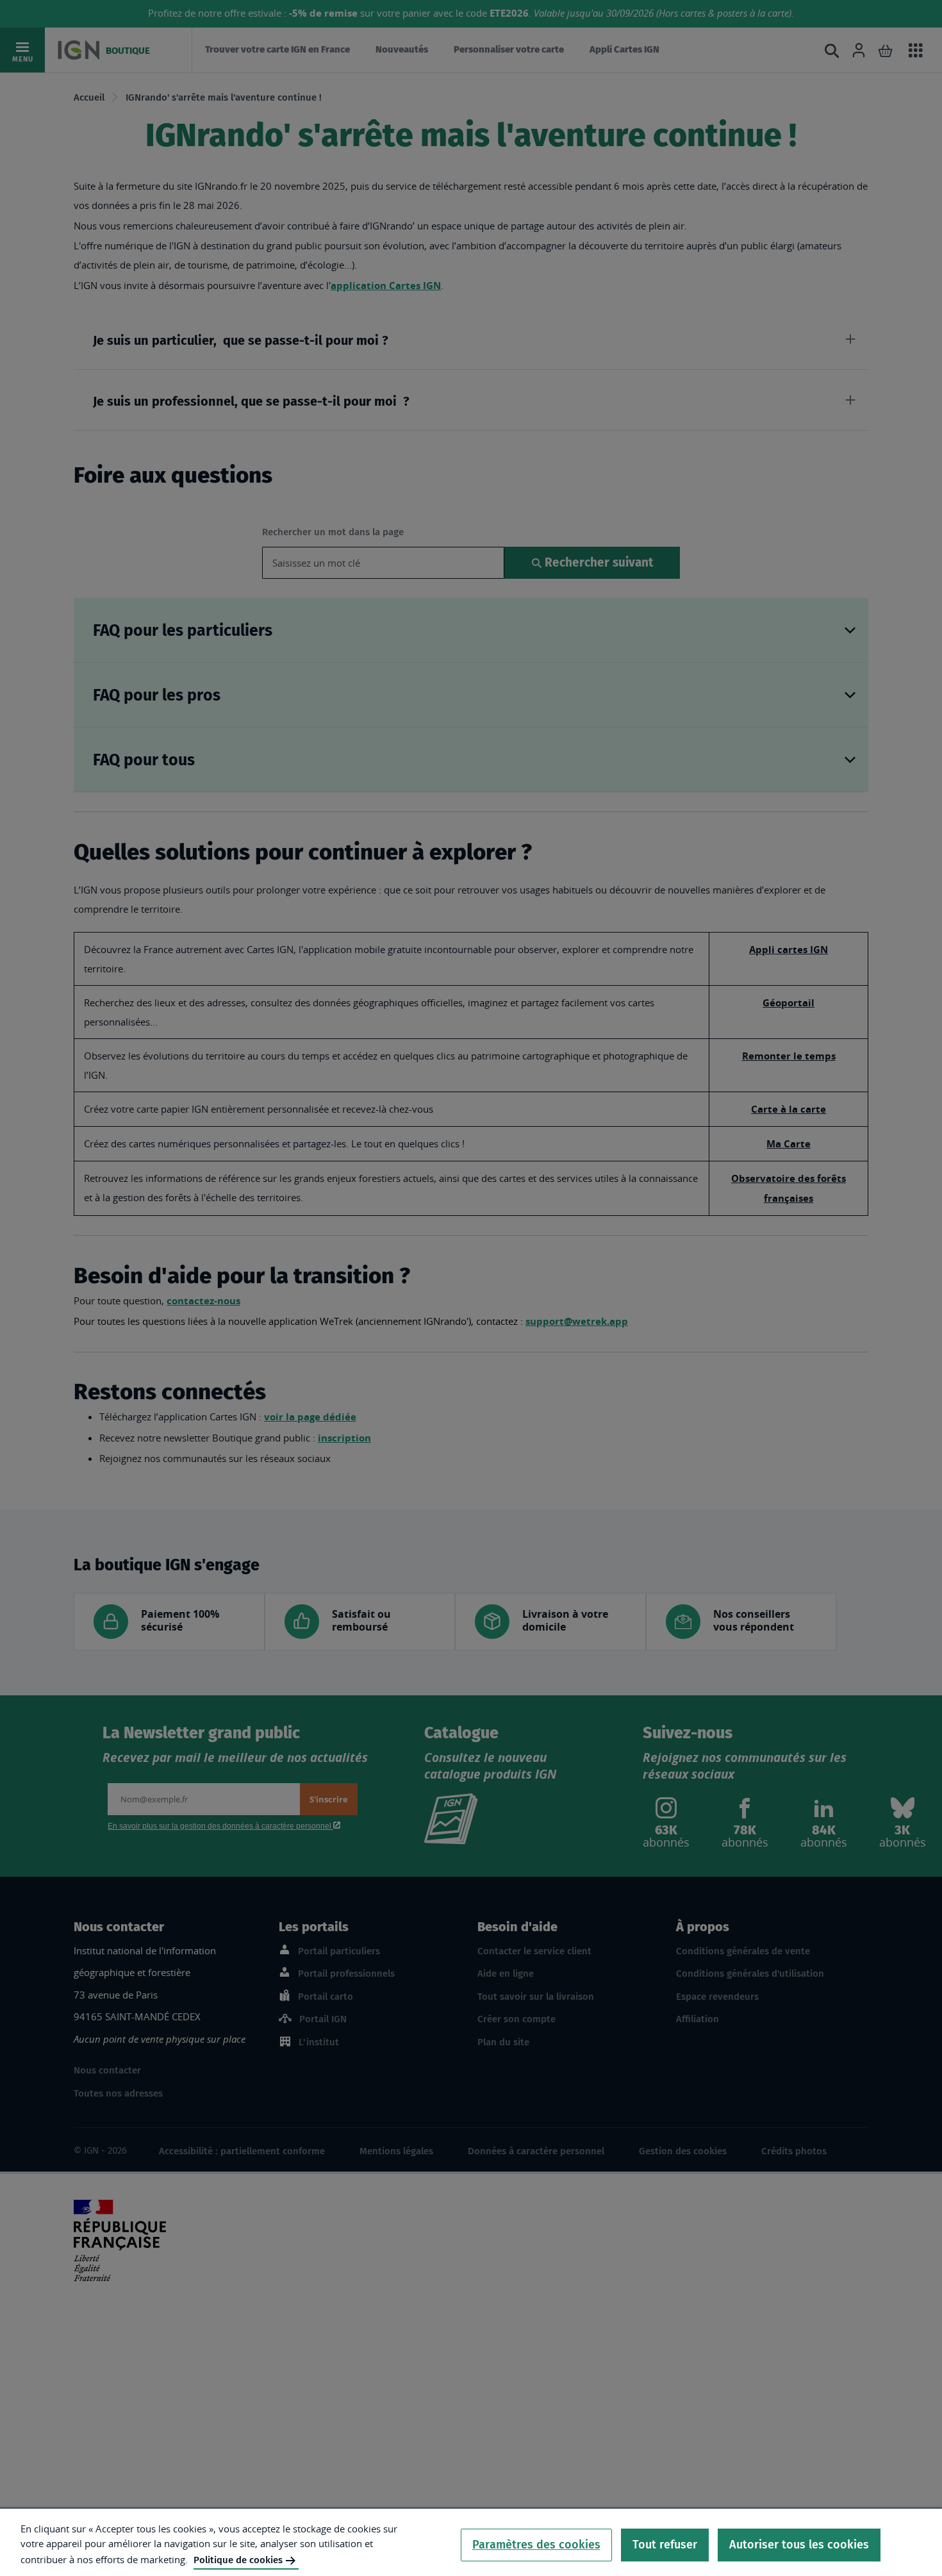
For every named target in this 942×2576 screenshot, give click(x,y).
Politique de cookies (238, 2560)
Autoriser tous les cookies (799, 2545)
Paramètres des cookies (536, 2545)
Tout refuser (665, 2545)
